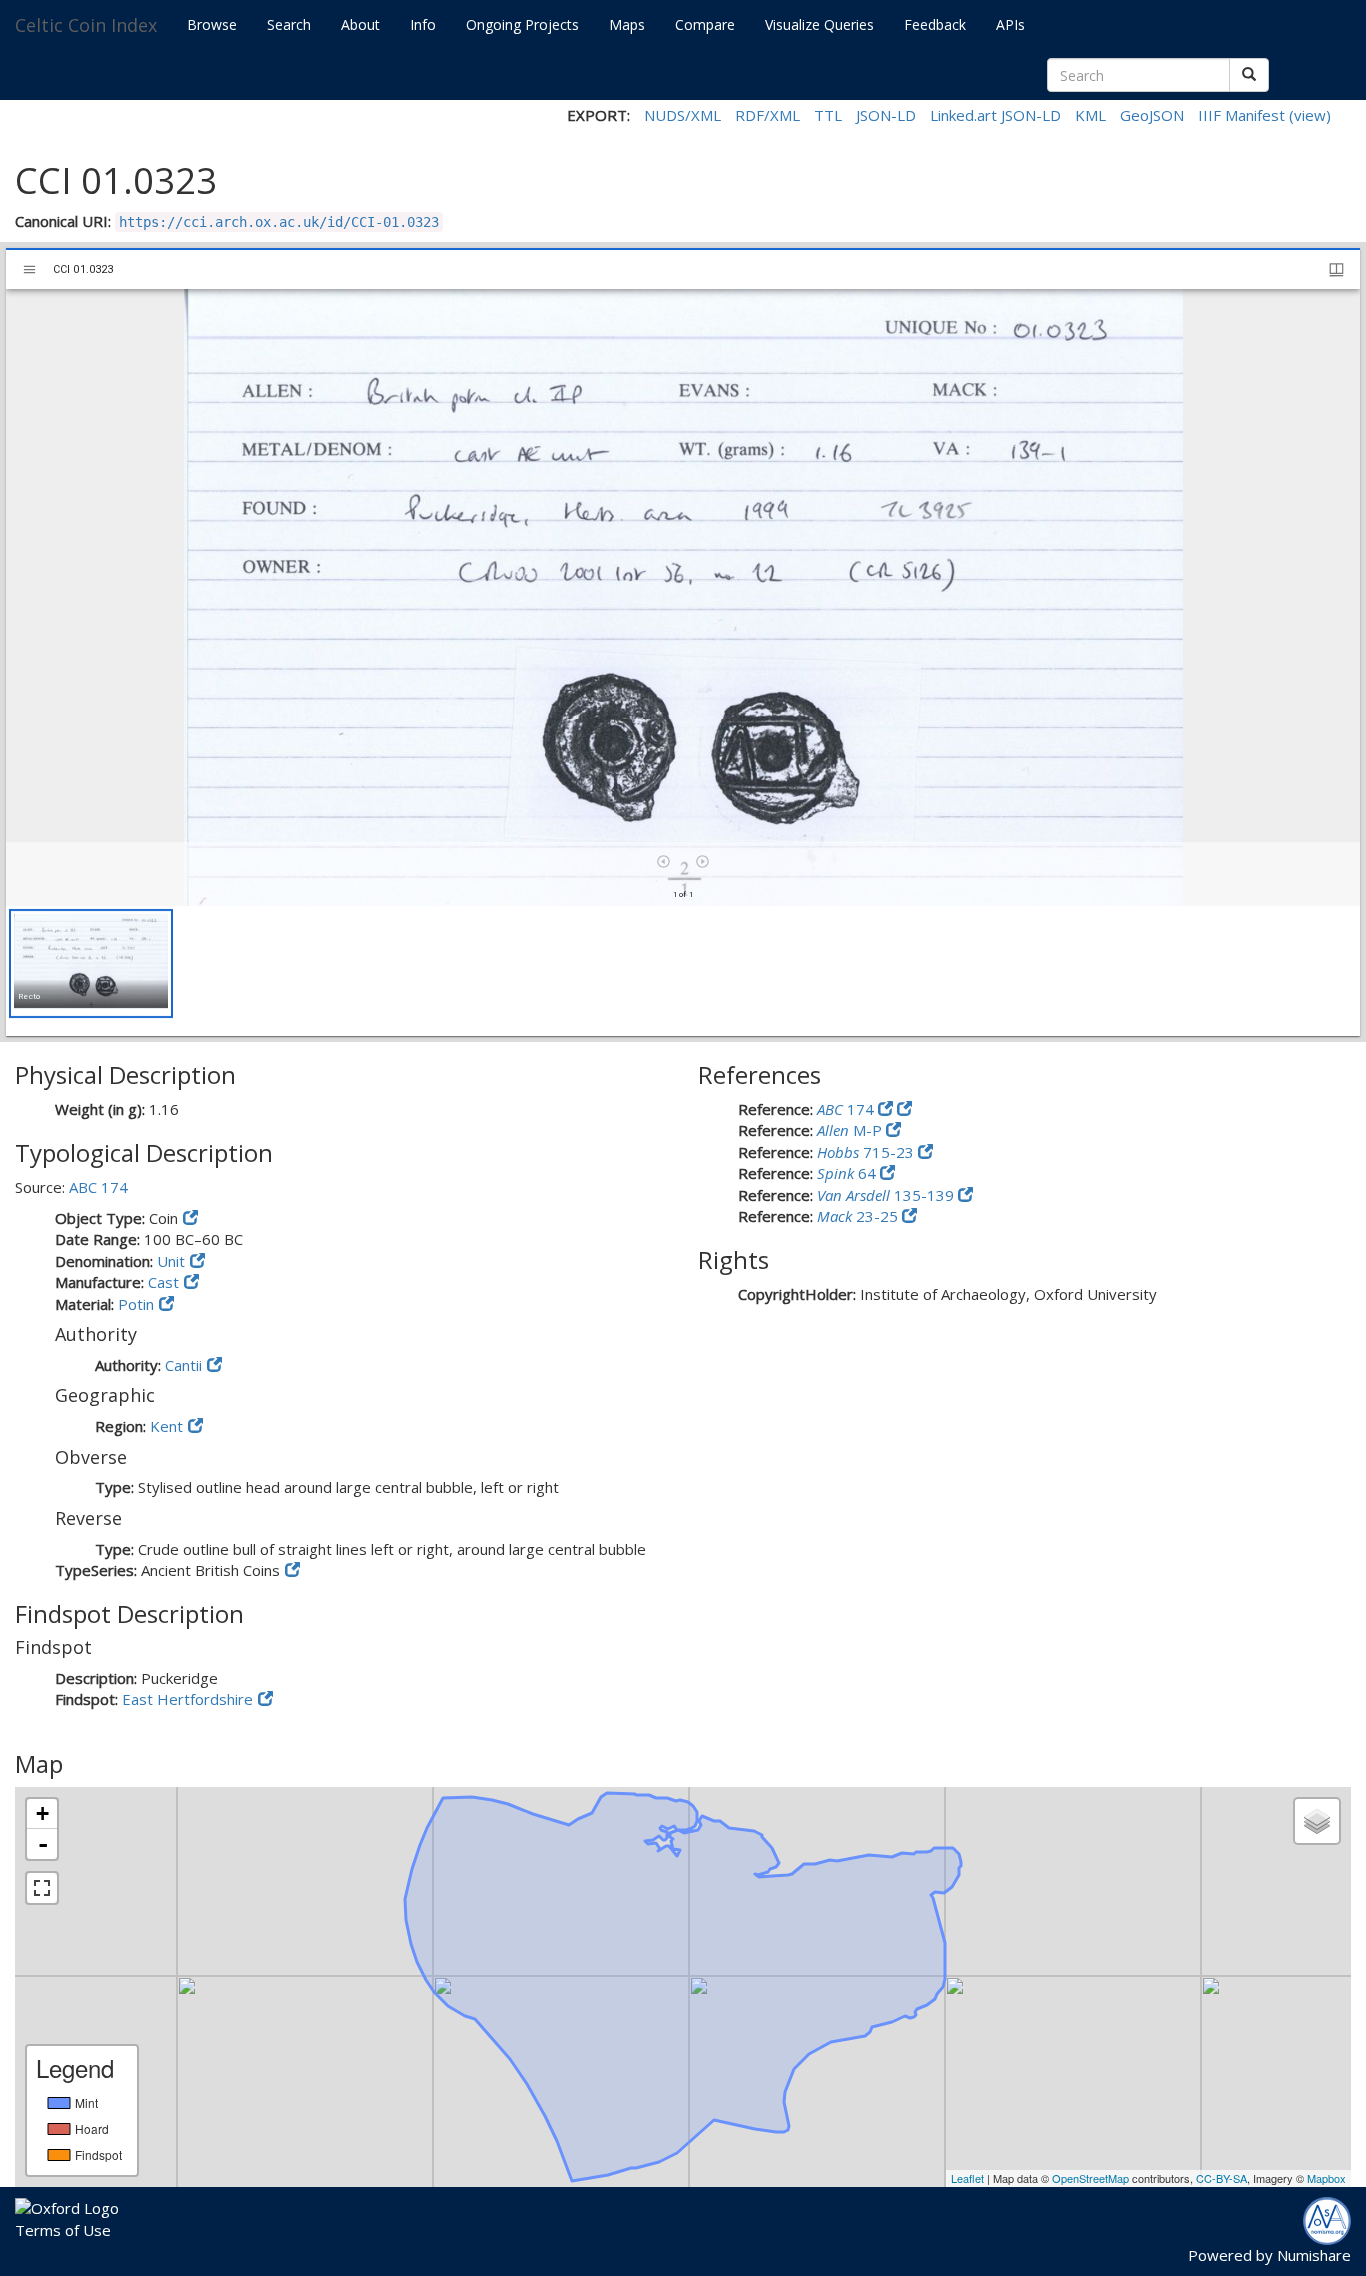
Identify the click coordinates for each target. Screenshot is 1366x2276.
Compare (705, 24)
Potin (136, 1304)
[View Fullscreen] (42, 1888)
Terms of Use (63, 2230)
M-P (851, 1130)
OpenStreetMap (1090, 2178)
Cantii (183, 1365)
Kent (166, 1426)
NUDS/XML (682, 115)
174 (847, 1109)
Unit (171, 1261)
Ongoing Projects (522, 24)
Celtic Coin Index (86, 25)
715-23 (867, 1152)
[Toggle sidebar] (29, 269)
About (360, 24)
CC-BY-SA (1221, 2178)
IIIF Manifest (1241, 115)
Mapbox (1326, 2178)
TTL (828, 115)
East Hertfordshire (187, 1699)
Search (289, 24)
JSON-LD (886, 115)
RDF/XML (767, 115)
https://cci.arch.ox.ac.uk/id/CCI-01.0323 (279, 222)
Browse (212, 24)
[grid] (683, 971)
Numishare (1314, 2255)
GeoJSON (1152, 115)
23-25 (859, 1216)
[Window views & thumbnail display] (1336, 269)
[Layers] (1317, 1821)
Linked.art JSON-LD (995, 115)
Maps (627, 24)
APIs (1010, 24)
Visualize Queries (819, 24)
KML (1090, 115)
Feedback (935, 24)
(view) (1310, 115)
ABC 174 (98, 1187)
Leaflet (967, 2178)
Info (423, 24)
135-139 (887, 1195)
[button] (91, 963)
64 (848, 1173)
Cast (163, 1282)
